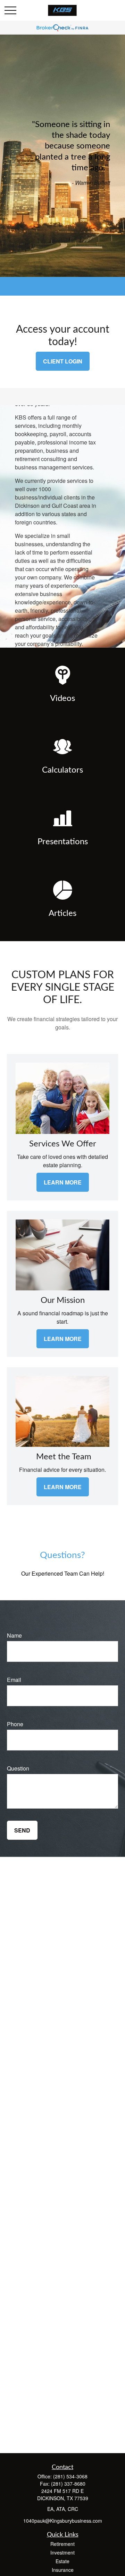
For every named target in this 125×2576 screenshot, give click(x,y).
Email (14, 1680)
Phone (15, 1724)
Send (22, 1830)
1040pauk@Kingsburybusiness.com (63, 2521)
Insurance (63, 2570)
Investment (62, 2552)
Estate (62, 2561)
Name (14, 1635)
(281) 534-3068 (70, 2476)
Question (18, 1768)
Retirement (62, 2544)
